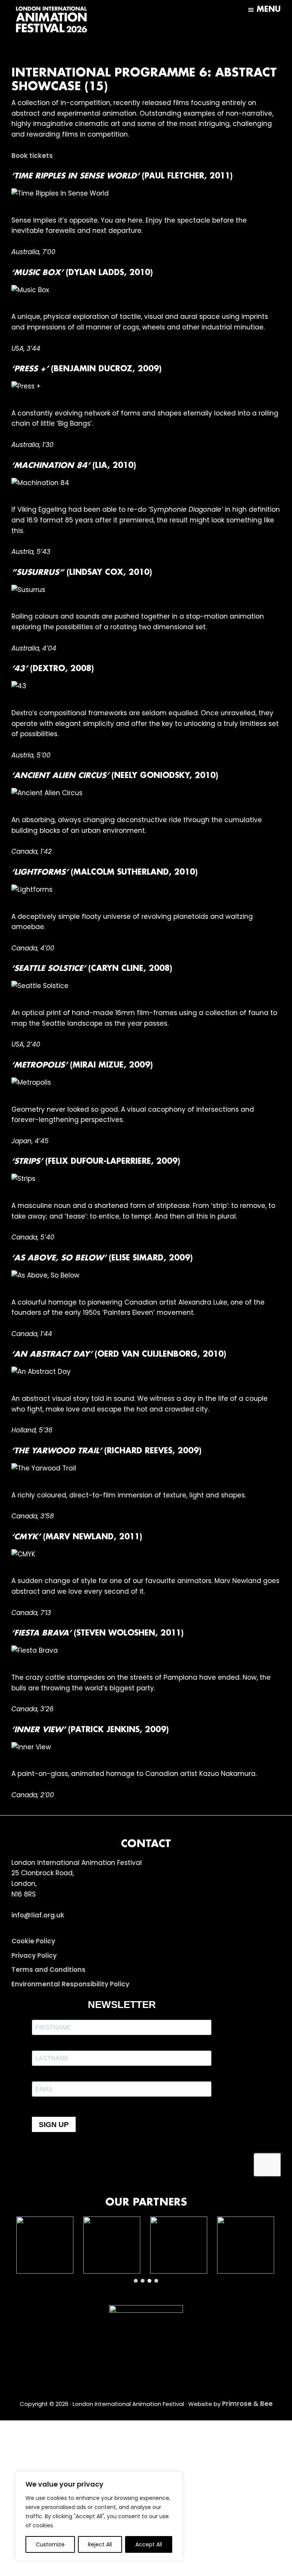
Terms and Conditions (48, 1970)
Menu (269, 10)
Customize (50, 2544)
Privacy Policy (34, 1955)
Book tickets (32, 156)
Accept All (149, 2544)
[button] (45, 2245)
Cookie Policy (33, 1941)
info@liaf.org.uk (38, 1915)
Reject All (100, 2544)
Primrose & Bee (247, 2404)
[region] (99, 2516)
